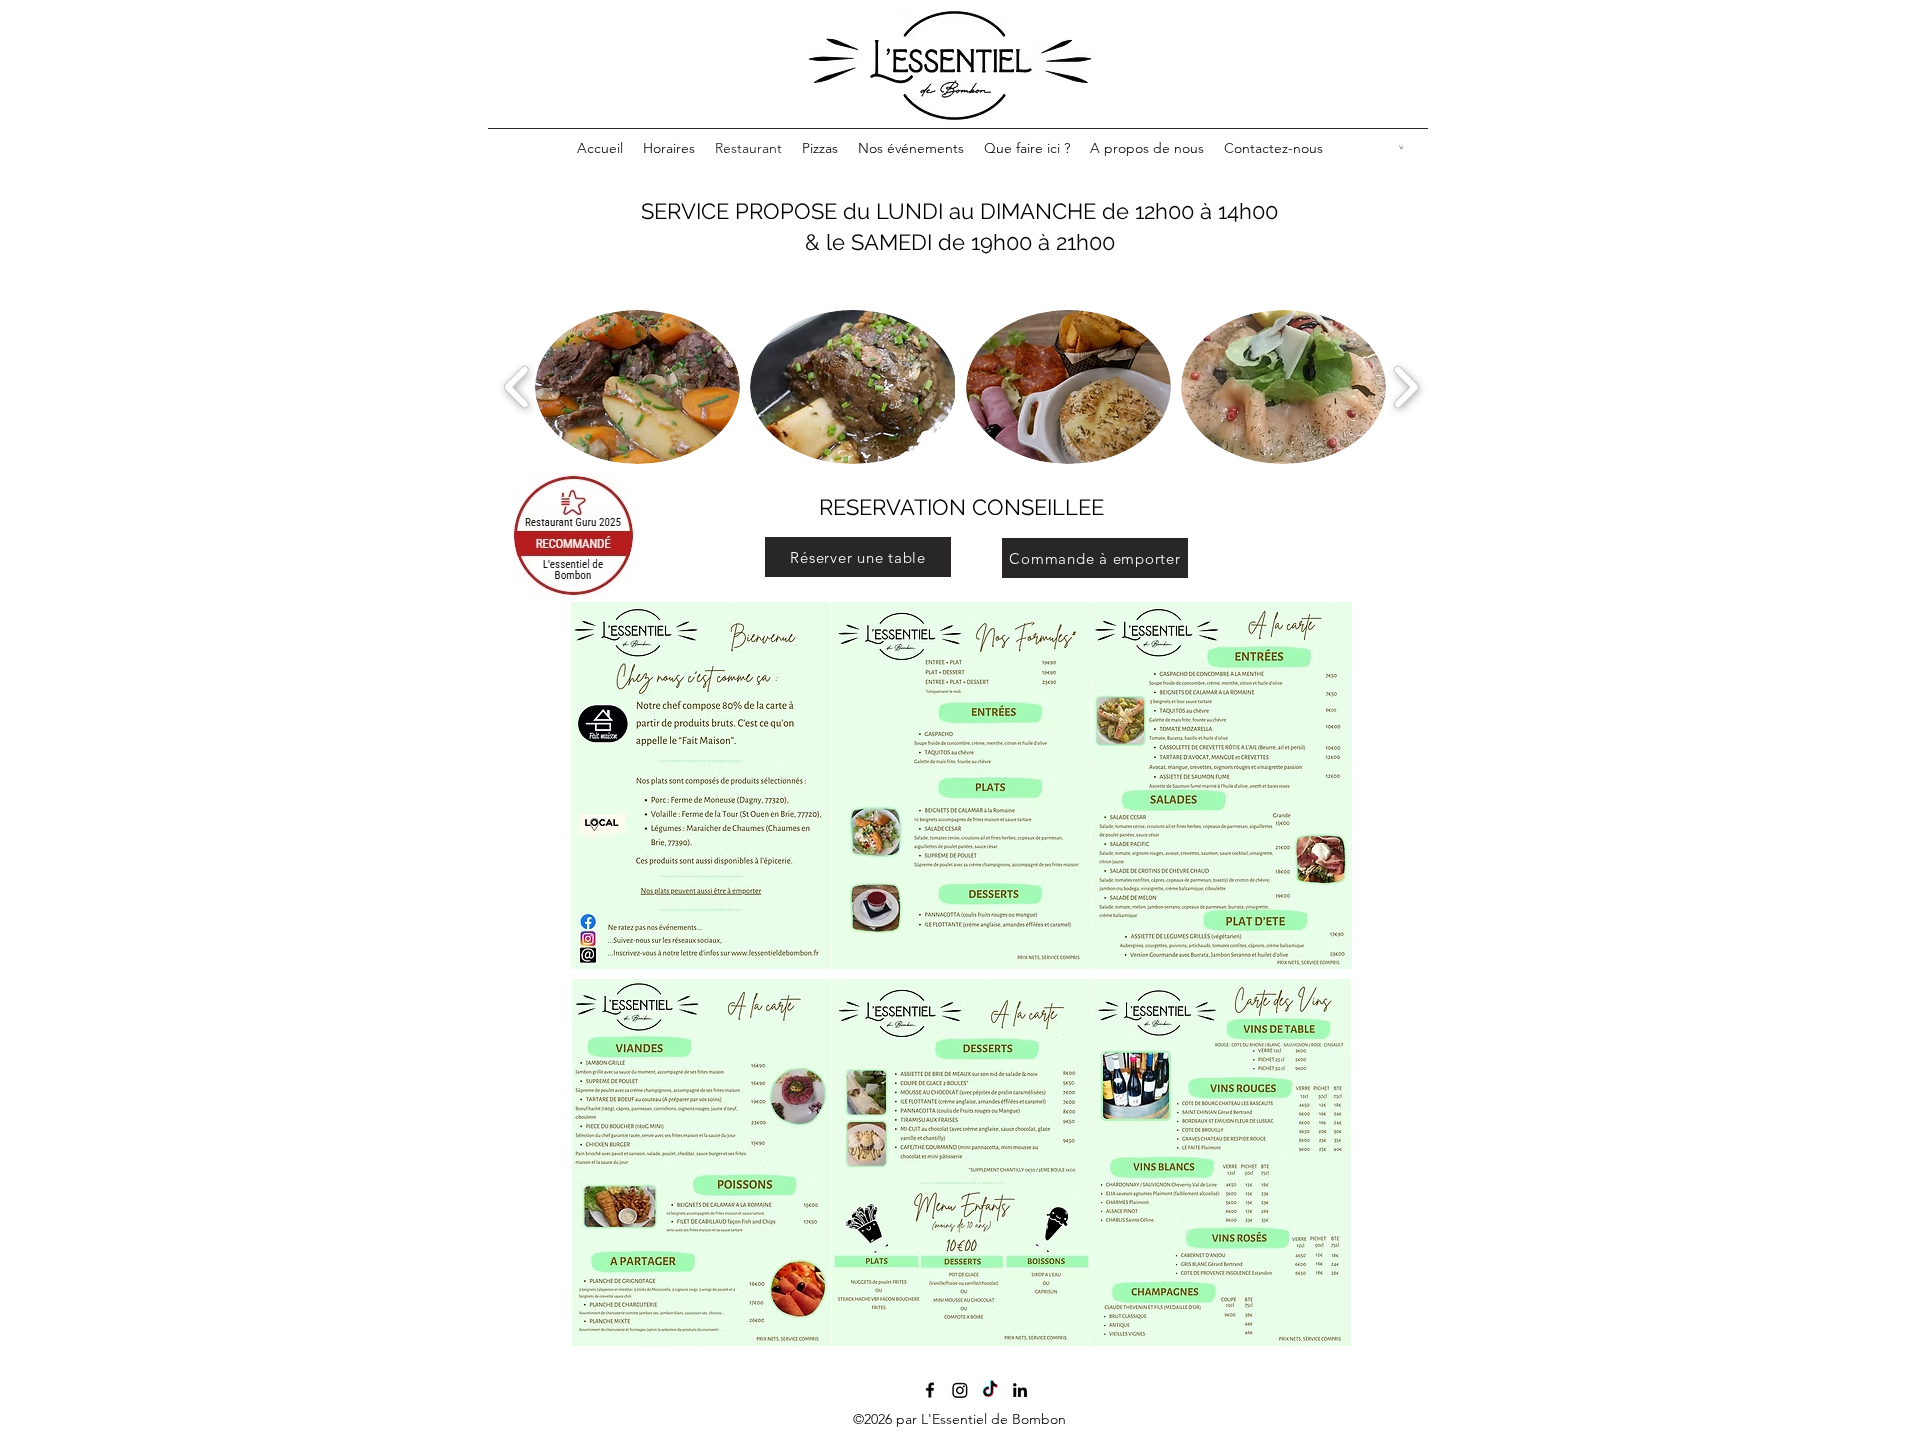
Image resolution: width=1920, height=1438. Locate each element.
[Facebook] (930, 1390)
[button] (1401, 147)
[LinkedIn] (1020, 1390)
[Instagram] (960, 1390)
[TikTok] (990, 1390)
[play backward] (517, 387)
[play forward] (1405, 387)
